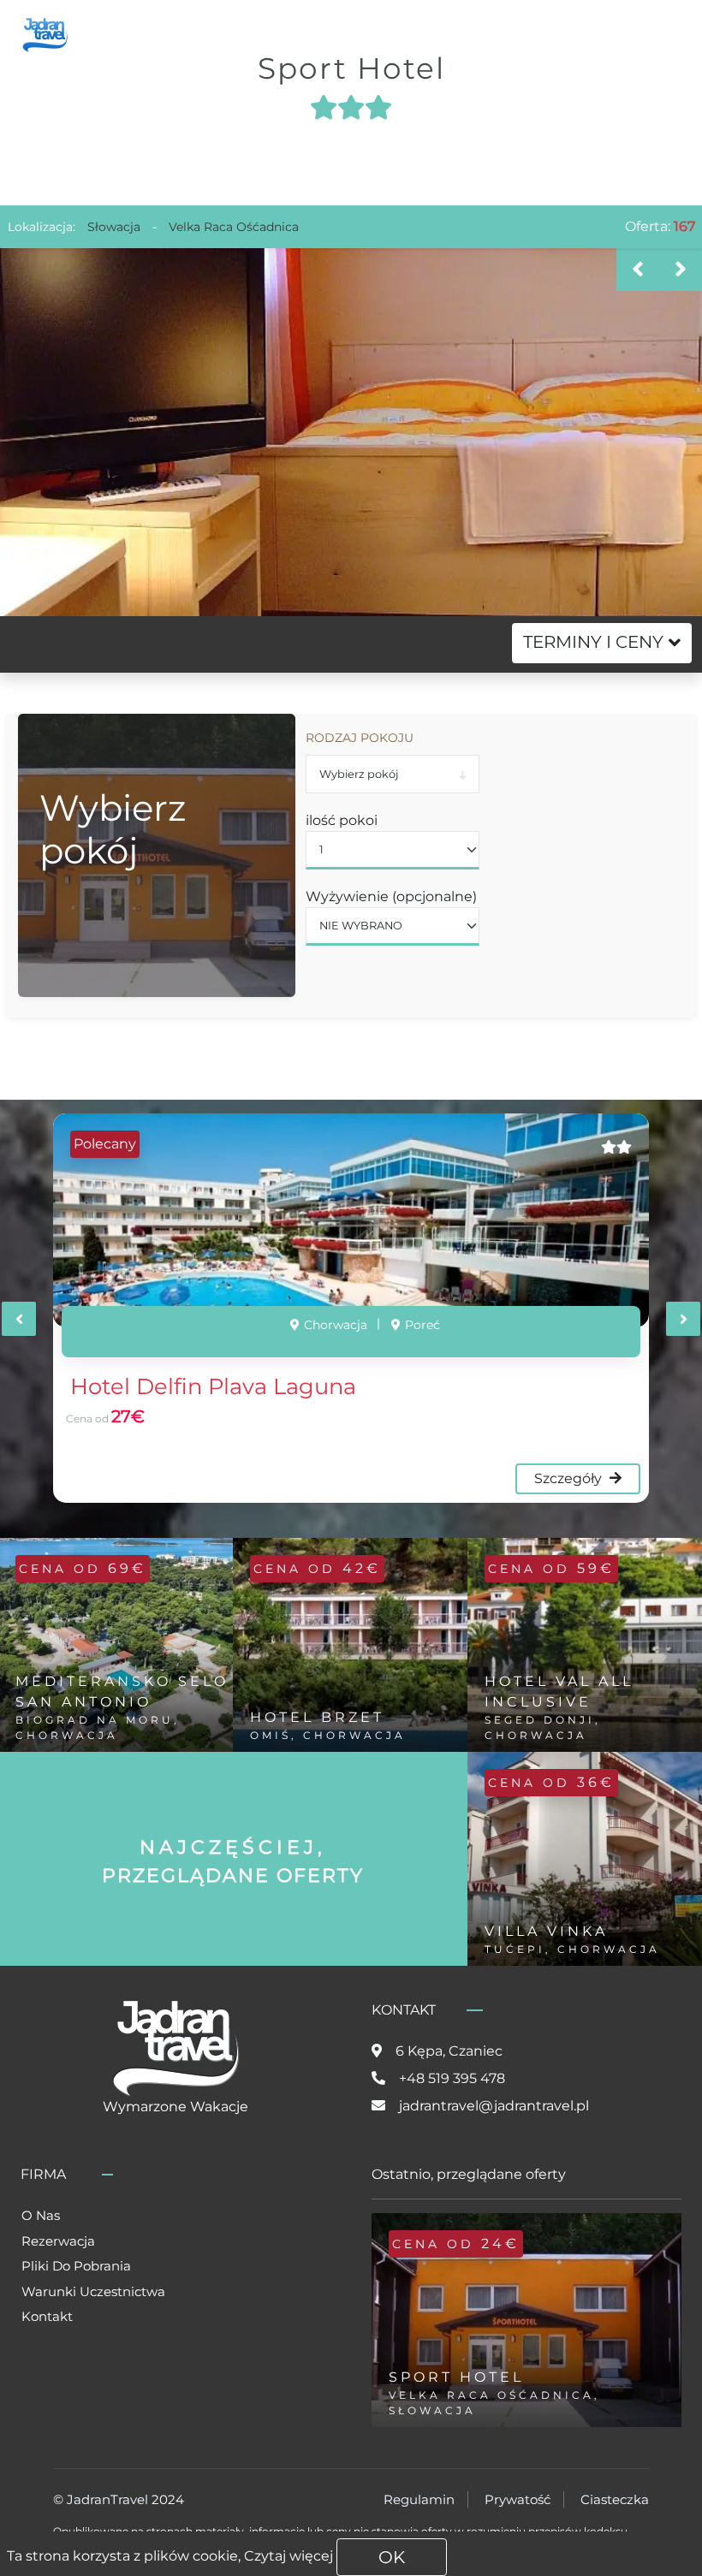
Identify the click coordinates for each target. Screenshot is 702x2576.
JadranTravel (107, 2499)
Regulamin (419, 2499)
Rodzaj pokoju (360, 738)
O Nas (41, 2215)
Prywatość (518, 2499)
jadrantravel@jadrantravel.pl (494, 2106)
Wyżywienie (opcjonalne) (391, 896)
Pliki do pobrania (76, 2266)
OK (392, 2557)
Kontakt (47, 2316)
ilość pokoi (342, 820)
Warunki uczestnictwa (93, 2291)
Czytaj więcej (289, 2556)
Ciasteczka (615, 2499)
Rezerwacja (58, 2241)
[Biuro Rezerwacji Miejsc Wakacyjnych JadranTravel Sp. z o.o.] (45, 33)
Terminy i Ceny (593, 642)
